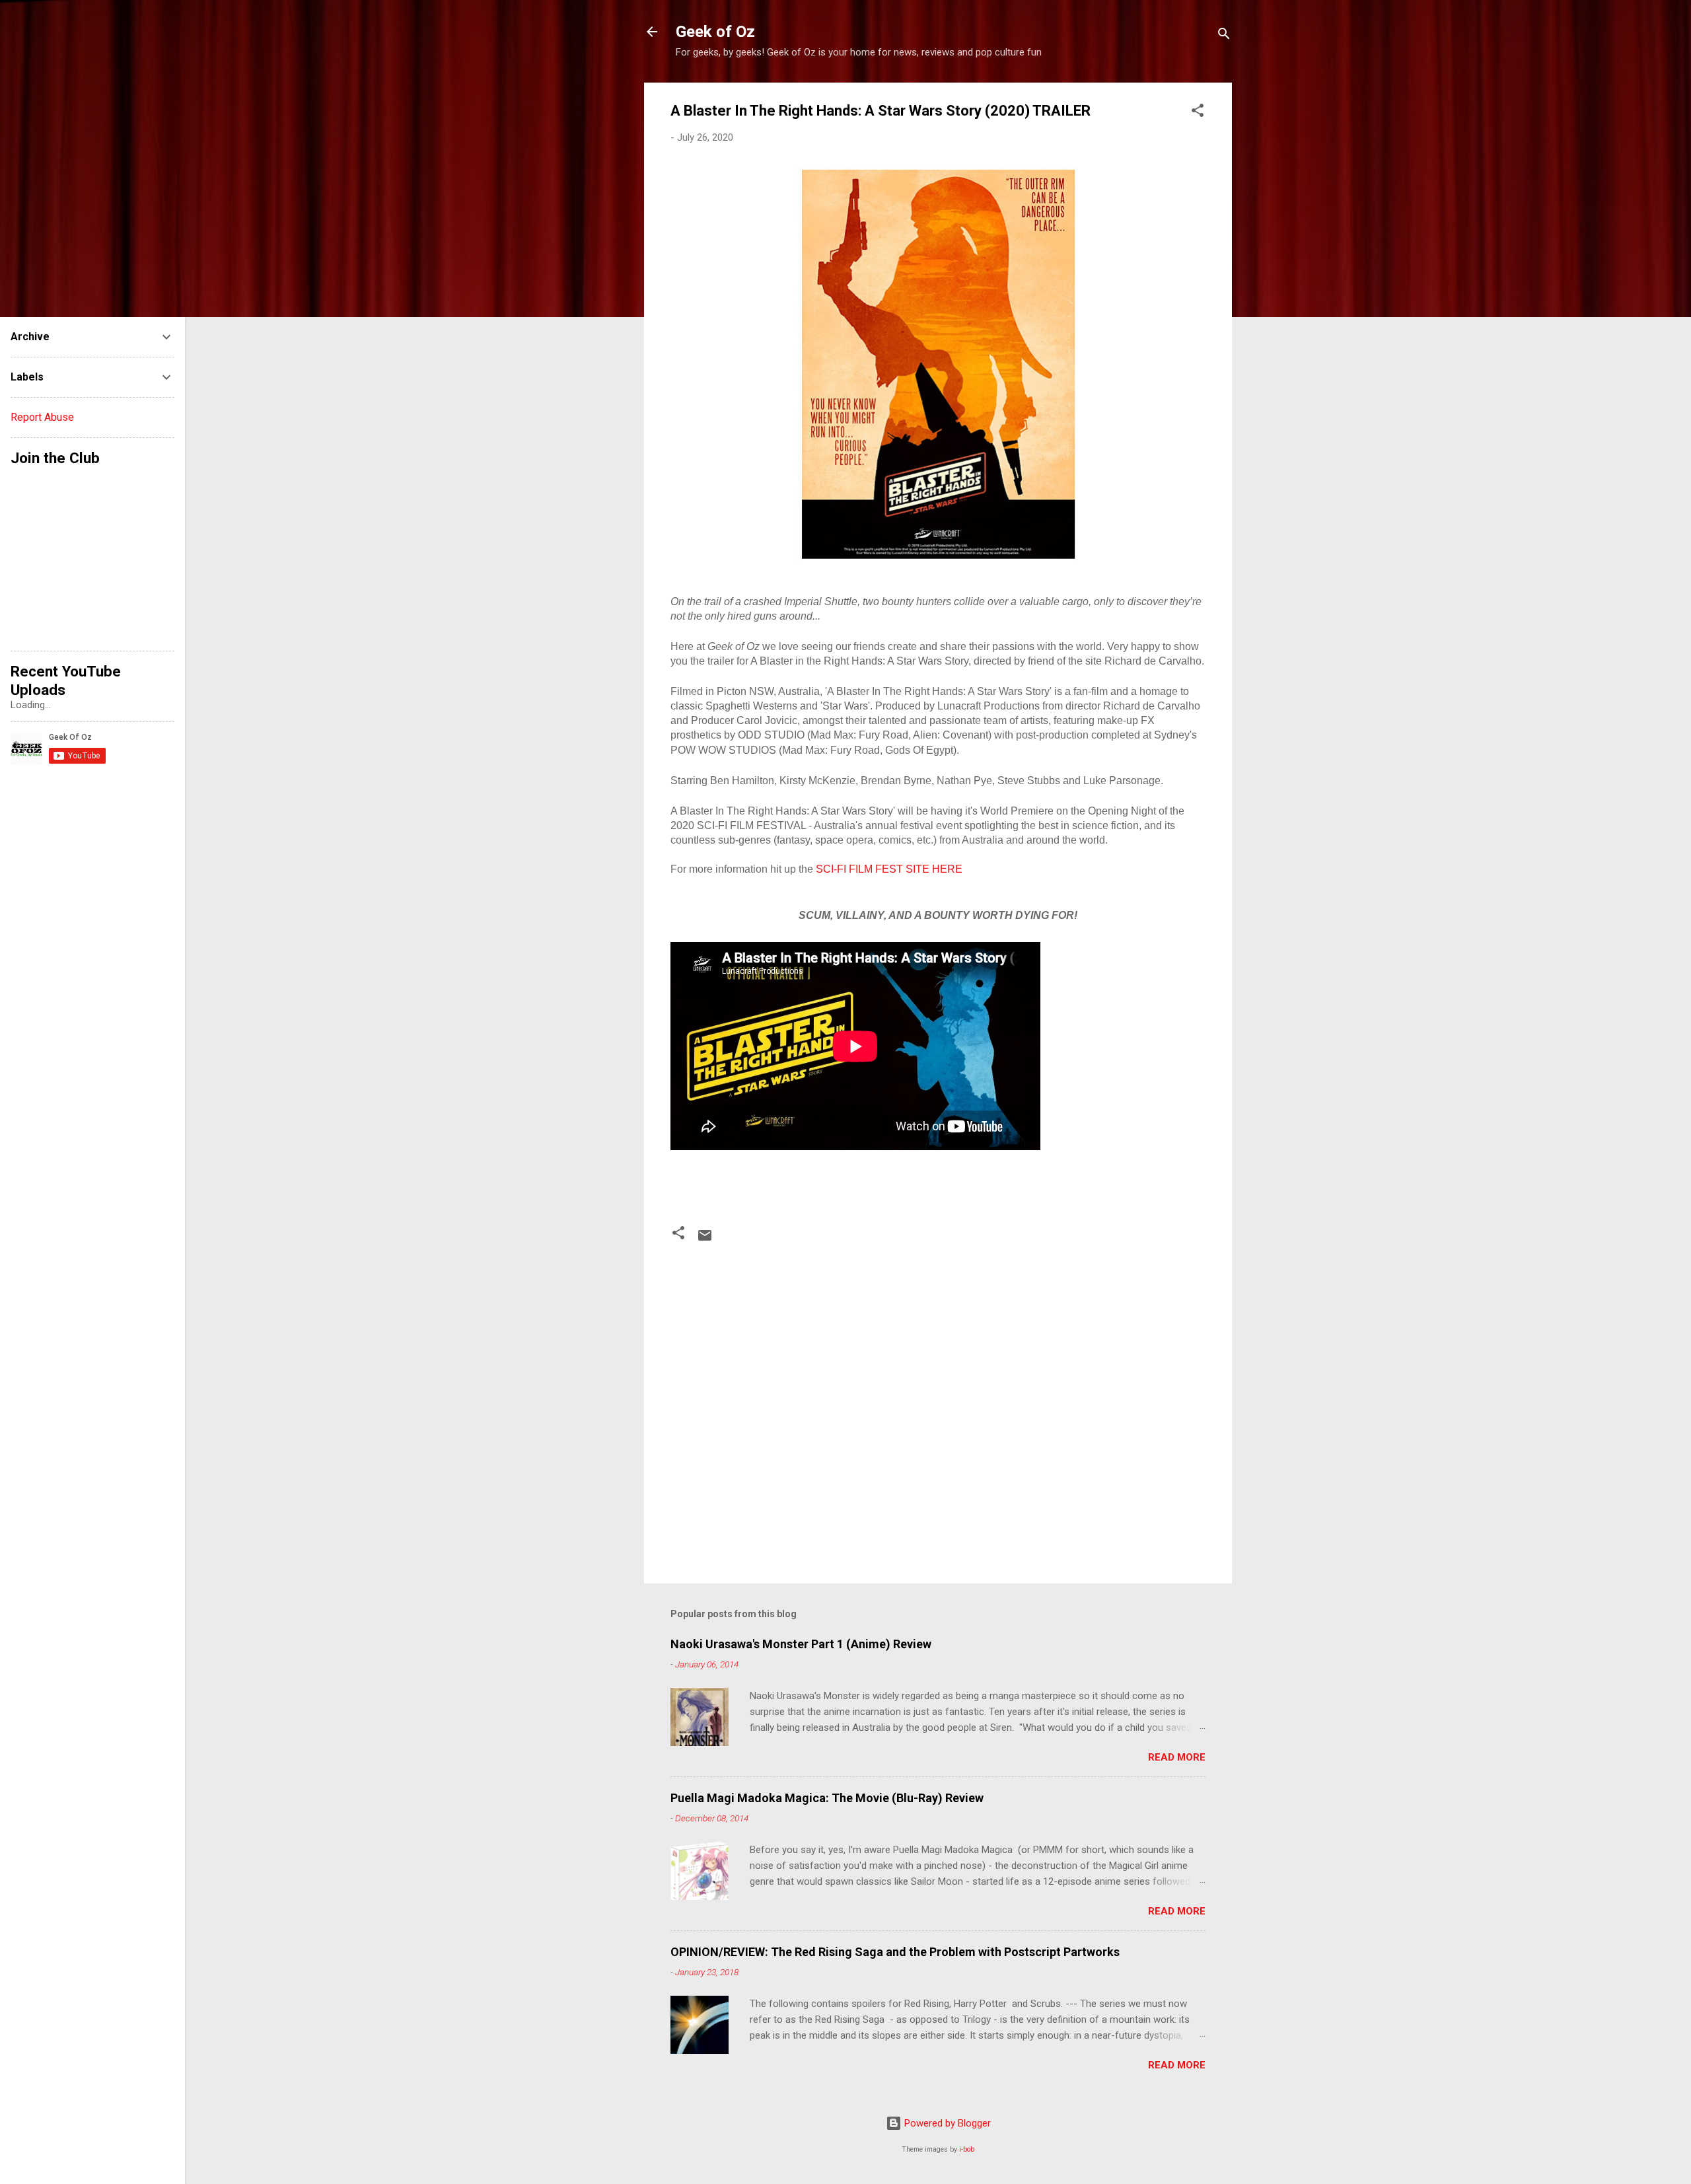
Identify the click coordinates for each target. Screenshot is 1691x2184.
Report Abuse (42, 417)
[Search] (1224, 36)
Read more (1177, 1757)
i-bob (967, 2149)
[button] (1198, 113)
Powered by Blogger (946, 2123)
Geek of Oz (715, 32)
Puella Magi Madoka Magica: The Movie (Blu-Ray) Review (827, 1798)
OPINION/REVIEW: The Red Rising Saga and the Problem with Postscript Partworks (895, 1952)
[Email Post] (705, 1240)
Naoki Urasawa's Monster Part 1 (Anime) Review (801, 1644)
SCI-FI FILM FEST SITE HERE (890, 869)
